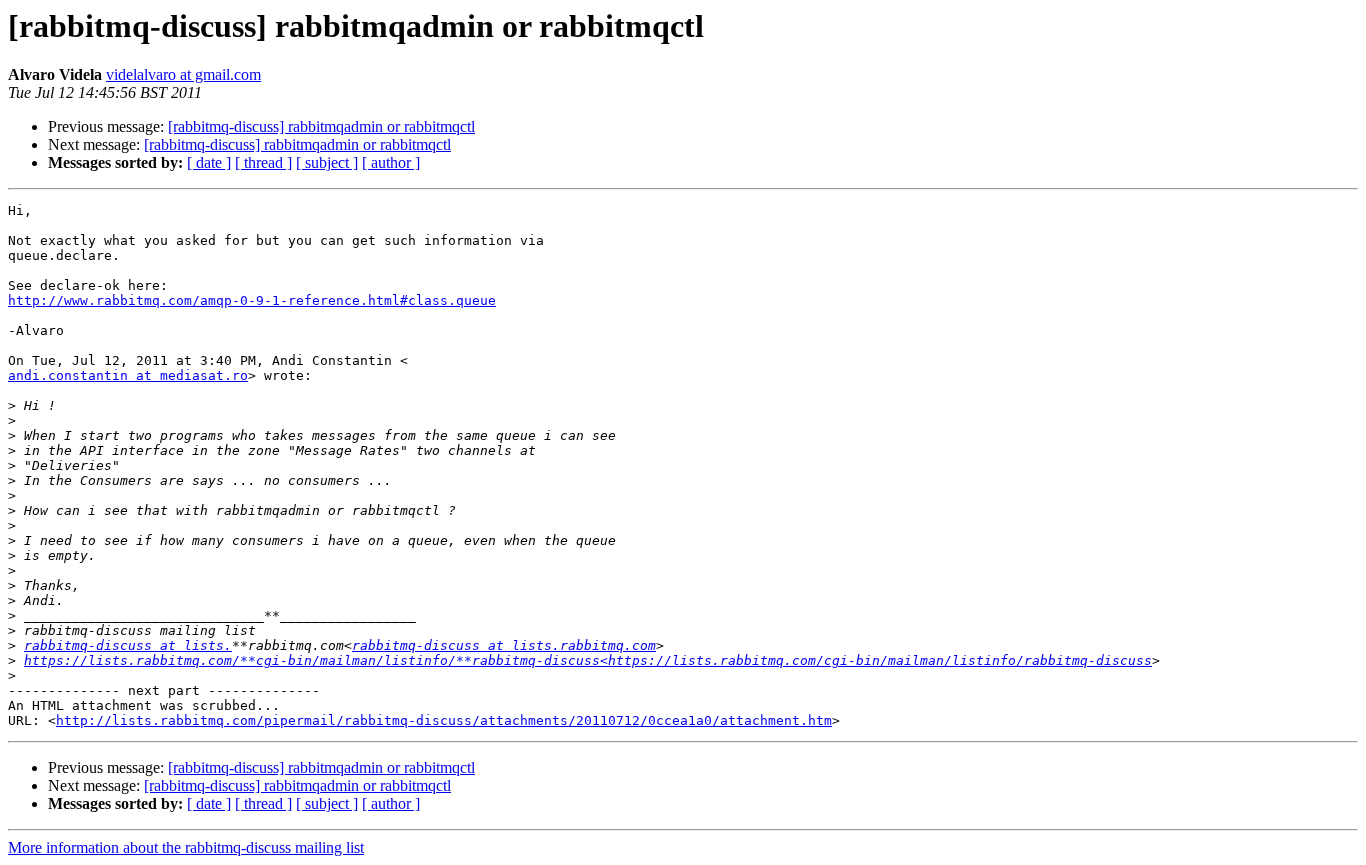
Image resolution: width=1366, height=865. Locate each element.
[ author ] (391, 162)
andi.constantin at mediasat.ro (128, 375)
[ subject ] (327, 162)
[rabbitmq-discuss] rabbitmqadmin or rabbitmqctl (321, 126)
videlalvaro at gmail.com (183, 74)
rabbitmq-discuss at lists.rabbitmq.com (504, 645)
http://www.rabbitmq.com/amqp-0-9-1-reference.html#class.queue (252, 300)
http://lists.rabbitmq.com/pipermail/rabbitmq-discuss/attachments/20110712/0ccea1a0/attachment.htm (444, 720)
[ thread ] (263, 162)
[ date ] (209, 162)
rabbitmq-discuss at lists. (128, 645)
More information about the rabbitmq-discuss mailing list (186, 847)
